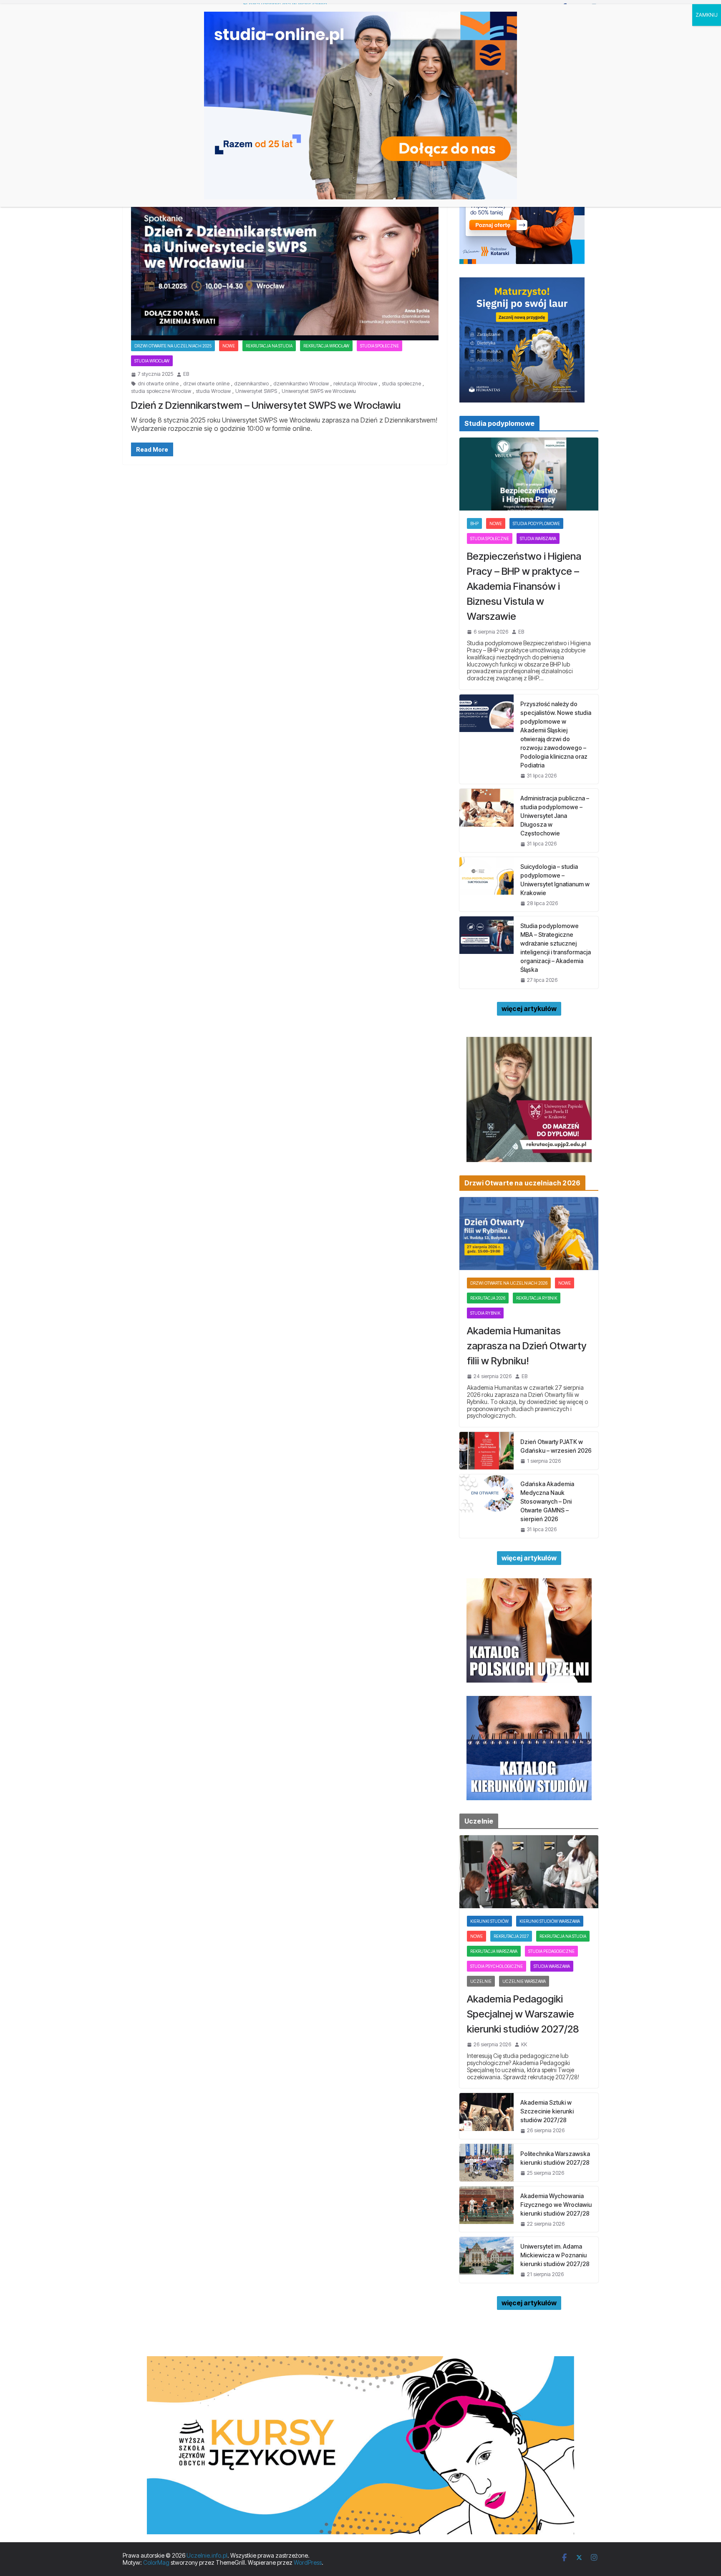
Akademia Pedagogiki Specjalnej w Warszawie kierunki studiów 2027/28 (523, 2014)
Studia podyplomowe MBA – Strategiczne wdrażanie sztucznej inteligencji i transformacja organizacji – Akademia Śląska (556, 948)
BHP (474, 523)
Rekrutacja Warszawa (494, 1951)
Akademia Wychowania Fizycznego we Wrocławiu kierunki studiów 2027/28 (556, 2205)
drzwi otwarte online (206, 384)
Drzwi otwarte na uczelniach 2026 (509, 1283)
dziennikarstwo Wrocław (301, 384)
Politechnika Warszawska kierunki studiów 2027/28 (555, 2158)
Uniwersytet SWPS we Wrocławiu (319, 391)
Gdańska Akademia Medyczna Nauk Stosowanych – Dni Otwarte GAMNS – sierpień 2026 (547, 1501)
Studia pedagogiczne (551, 1951)
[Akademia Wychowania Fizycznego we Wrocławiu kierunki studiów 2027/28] (487, 2209)
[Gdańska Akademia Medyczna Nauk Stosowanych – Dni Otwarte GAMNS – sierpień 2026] (487, 1506)
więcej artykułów (529, 1009)
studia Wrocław (213, 391)
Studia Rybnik (485, 1313)
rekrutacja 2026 (488, 1298)
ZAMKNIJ (707, 15)
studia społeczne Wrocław (161, 391)
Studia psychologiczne (497, 1966)
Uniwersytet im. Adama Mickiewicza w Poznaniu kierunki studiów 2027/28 (555, 2255)
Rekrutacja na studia (269, 346)
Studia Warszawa (538, 538)
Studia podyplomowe (536, 523)
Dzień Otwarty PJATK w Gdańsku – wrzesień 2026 (556, 1446)
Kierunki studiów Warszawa (550, 1921)
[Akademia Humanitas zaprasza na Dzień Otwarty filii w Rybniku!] (529, 1234)
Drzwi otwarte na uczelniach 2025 (173, 346)
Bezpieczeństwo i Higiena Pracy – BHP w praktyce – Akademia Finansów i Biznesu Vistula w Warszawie (524, 586)
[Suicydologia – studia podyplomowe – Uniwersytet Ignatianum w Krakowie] (487, 884)
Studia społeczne (379, 346)
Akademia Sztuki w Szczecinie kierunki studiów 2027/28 (547, 2111)
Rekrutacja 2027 (511, 1936)
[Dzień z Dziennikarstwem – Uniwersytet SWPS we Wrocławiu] (285, 255)
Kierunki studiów (489, 1921)
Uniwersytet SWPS (256, 391)
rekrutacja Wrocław (355, 384)
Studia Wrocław (152, 361)
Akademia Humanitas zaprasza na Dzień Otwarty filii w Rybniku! (527, 1346)
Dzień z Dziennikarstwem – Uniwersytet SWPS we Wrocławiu (266, 405)
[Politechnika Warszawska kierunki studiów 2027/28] (487, 2163)
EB (186, 374)
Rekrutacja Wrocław (326, 346)
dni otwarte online (158, 384)
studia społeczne (401, 384)
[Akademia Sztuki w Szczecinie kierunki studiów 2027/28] (487, 2116)
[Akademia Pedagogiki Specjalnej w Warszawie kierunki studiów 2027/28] (529, 1872)
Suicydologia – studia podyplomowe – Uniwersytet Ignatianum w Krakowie (555, 880)
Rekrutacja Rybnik (537, 1298)
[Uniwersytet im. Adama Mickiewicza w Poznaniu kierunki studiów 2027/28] (487, 2260)
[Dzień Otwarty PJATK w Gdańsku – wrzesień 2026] (487, 1451)
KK (524, 2045)
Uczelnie (481, 1981)
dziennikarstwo (251, 384)
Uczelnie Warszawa (524, 1981)
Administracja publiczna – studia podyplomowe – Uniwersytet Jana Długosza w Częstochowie (555, 816)
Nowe (229, 346)
